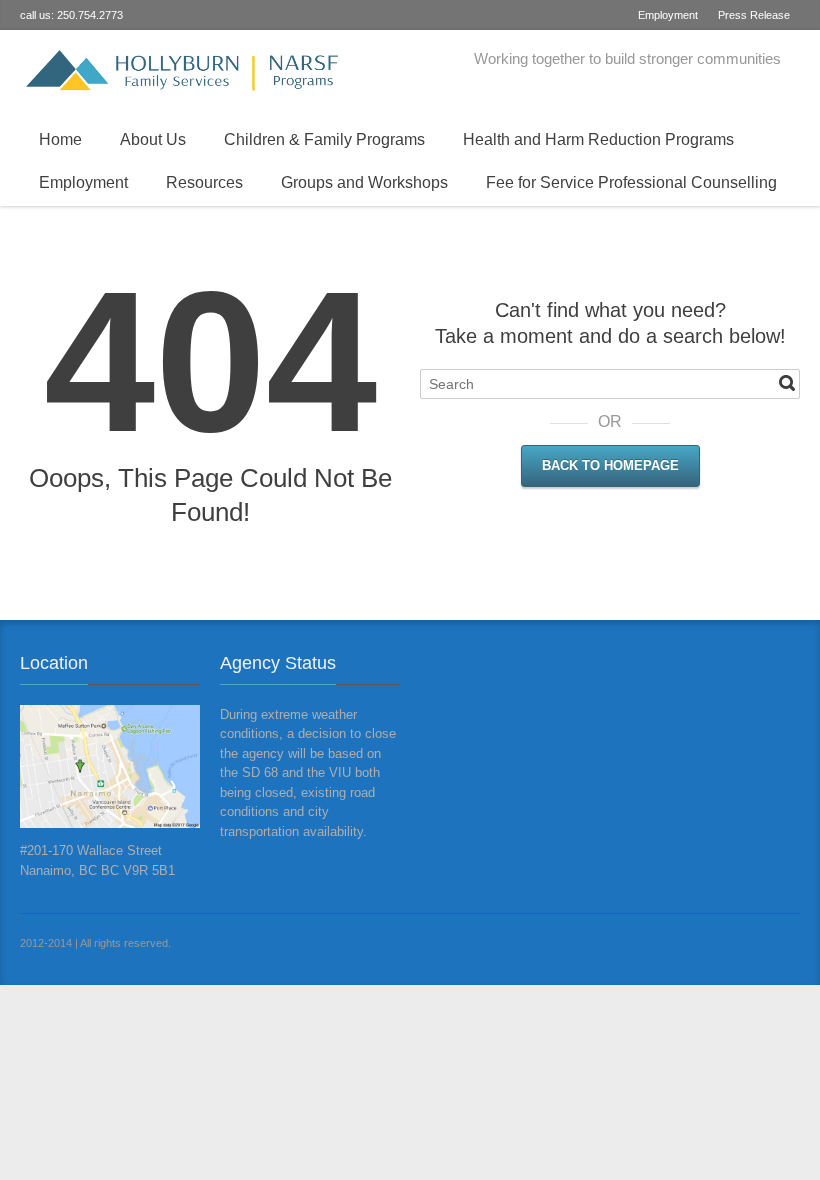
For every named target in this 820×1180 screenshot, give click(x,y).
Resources (204, 182)
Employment (668, 15)
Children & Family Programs (324, 139)
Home (60, 139)
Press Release (754, 15)
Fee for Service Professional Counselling (631, 182)
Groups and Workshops (364, 182)
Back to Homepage (610, 465)
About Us (153, 139)
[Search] (787, 383)
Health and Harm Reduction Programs (598, 139)
